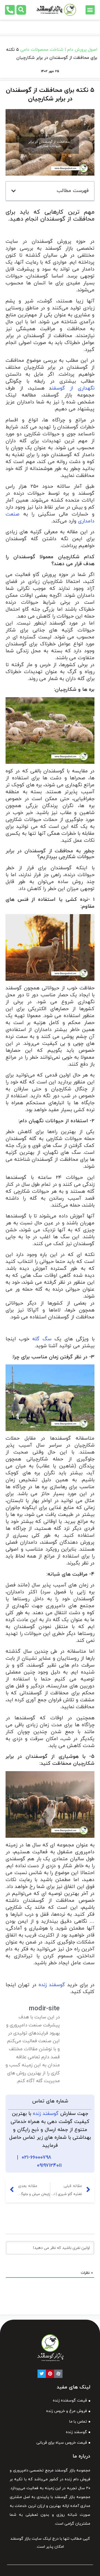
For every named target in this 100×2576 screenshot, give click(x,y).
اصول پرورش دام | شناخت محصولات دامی (59, 50)
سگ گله (42, 1339)
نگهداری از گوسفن (73, 388)
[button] (90, 10)
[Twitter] (42, 2374)
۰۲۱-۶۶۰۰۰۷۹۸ (37, 2157)
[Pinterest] (50, 2374)
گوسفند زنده (52, 1985)
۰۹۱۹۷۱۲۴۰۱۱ (49, 2166)
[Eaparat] (58, 2374)
